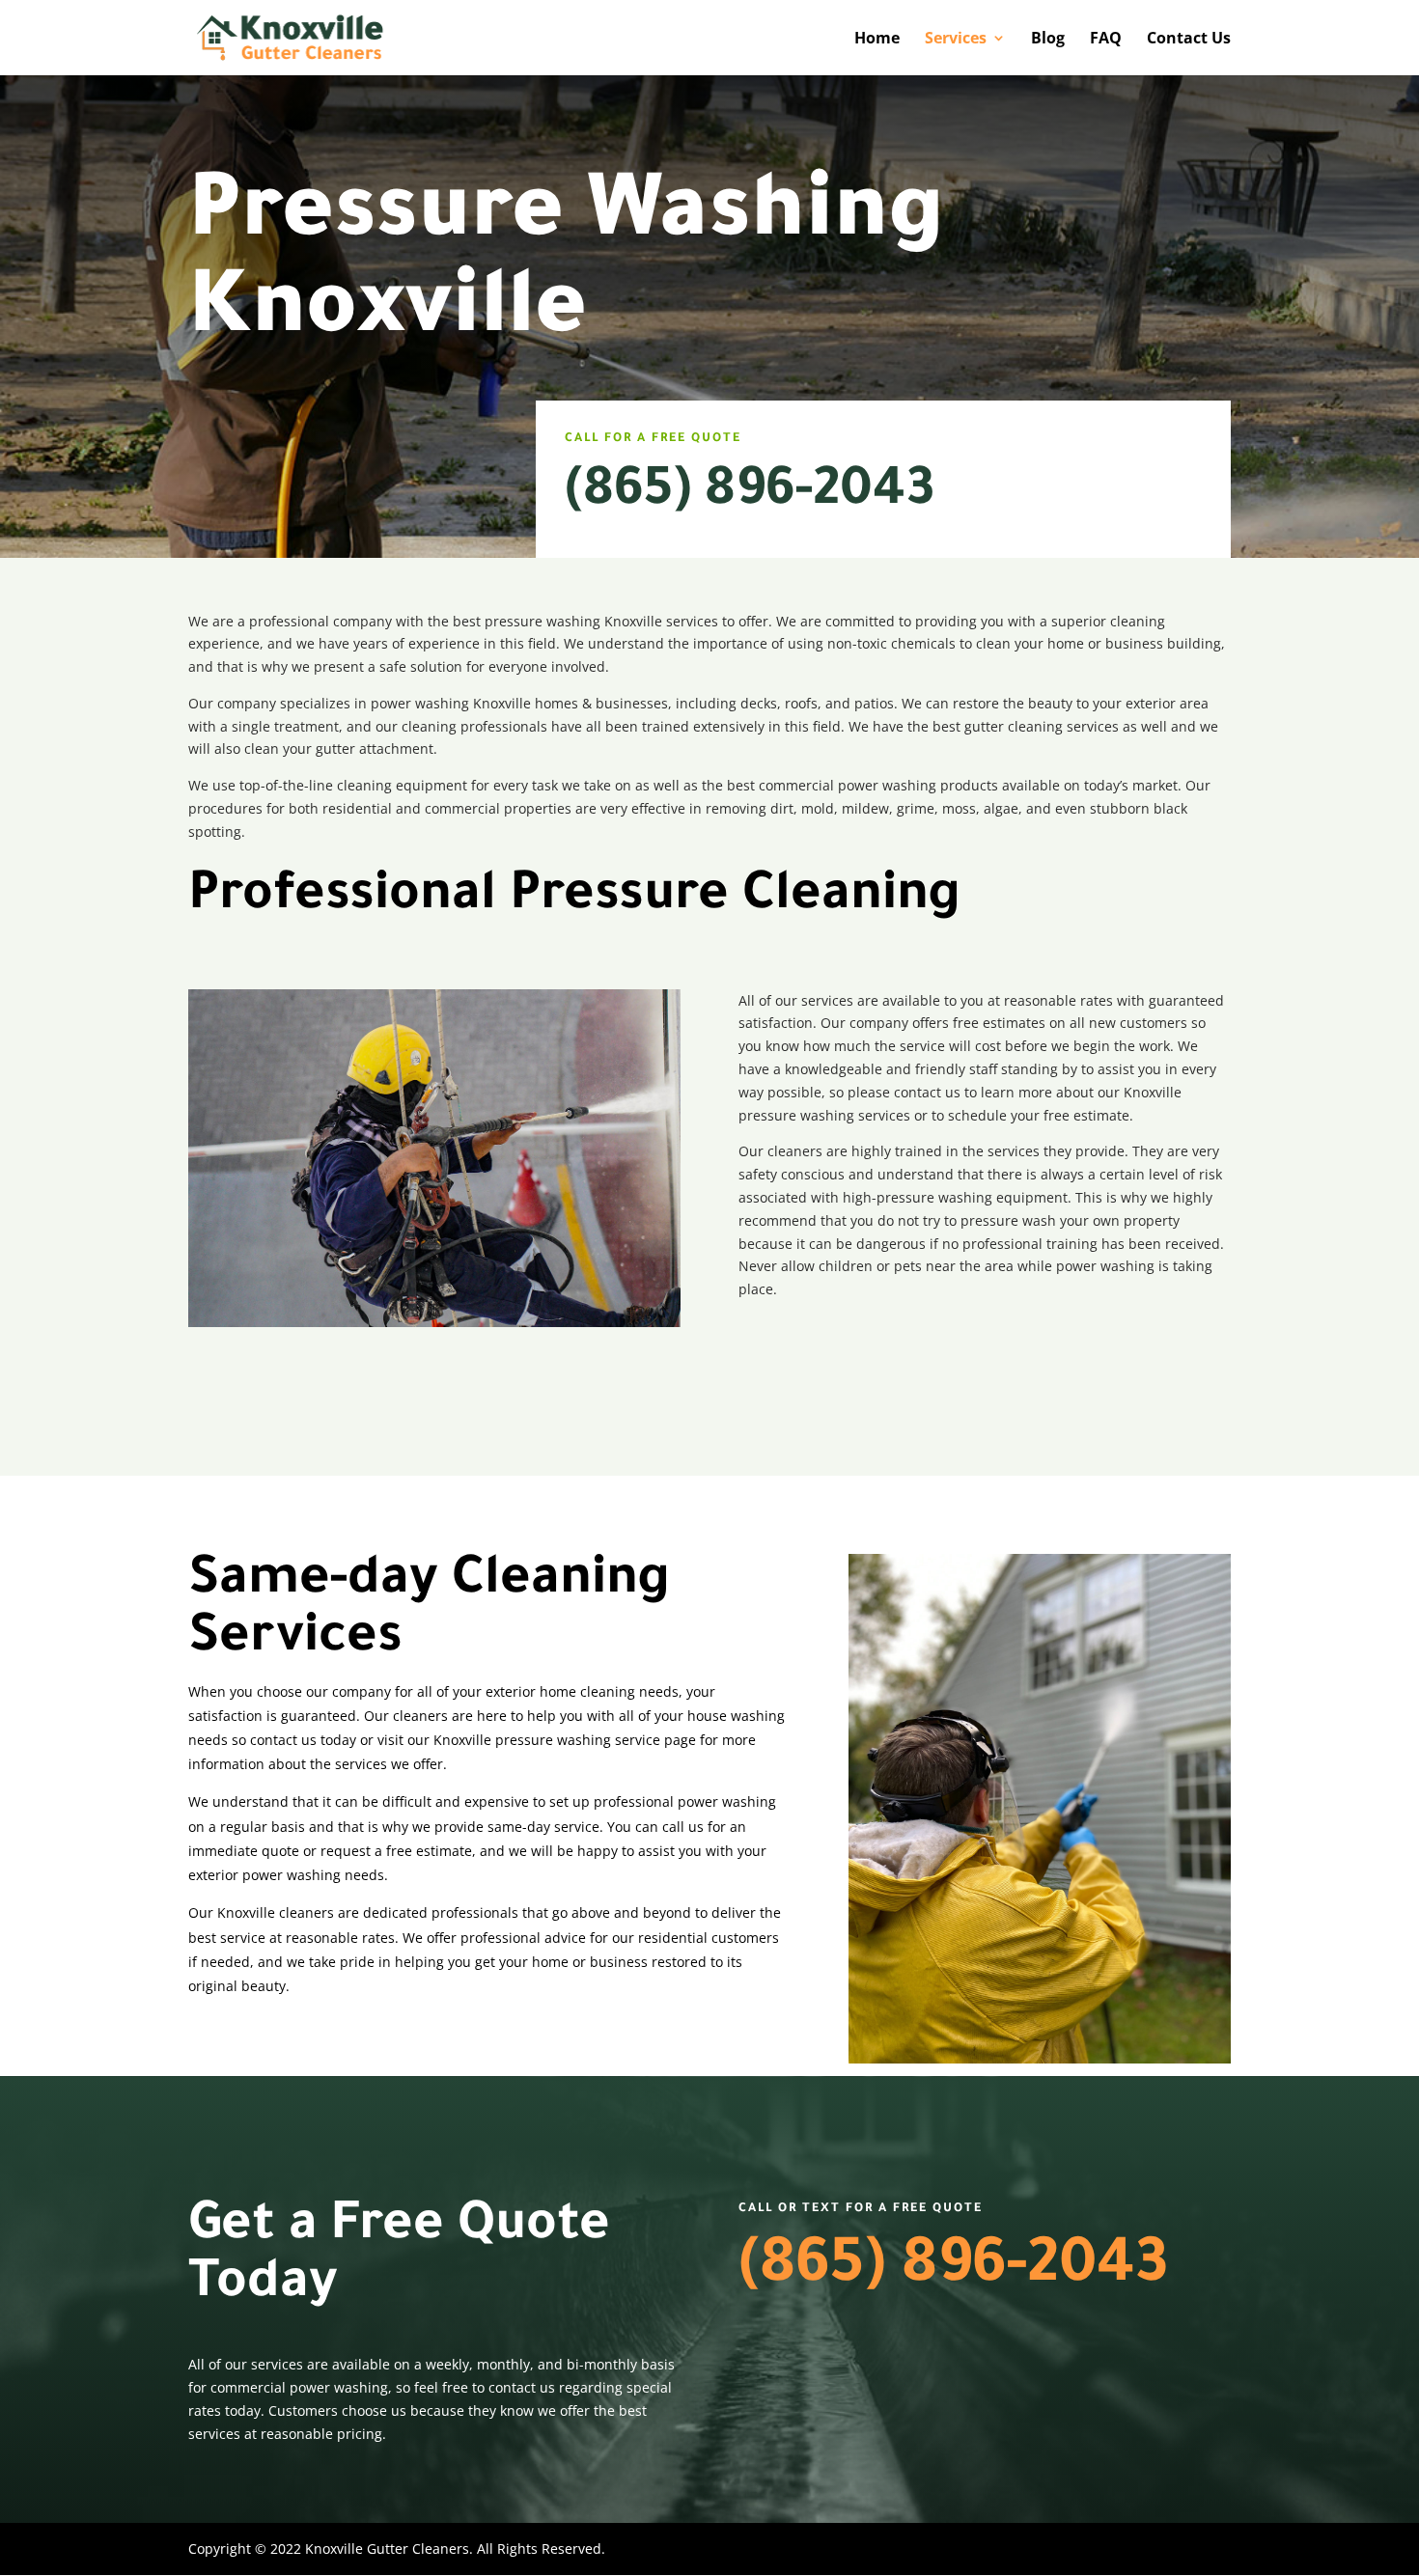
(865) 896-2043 (750, 494)
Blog (1048, 40)
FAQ (1106, 40)
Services (956, 40)
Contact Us (1189, 40)
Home (877, 40)
